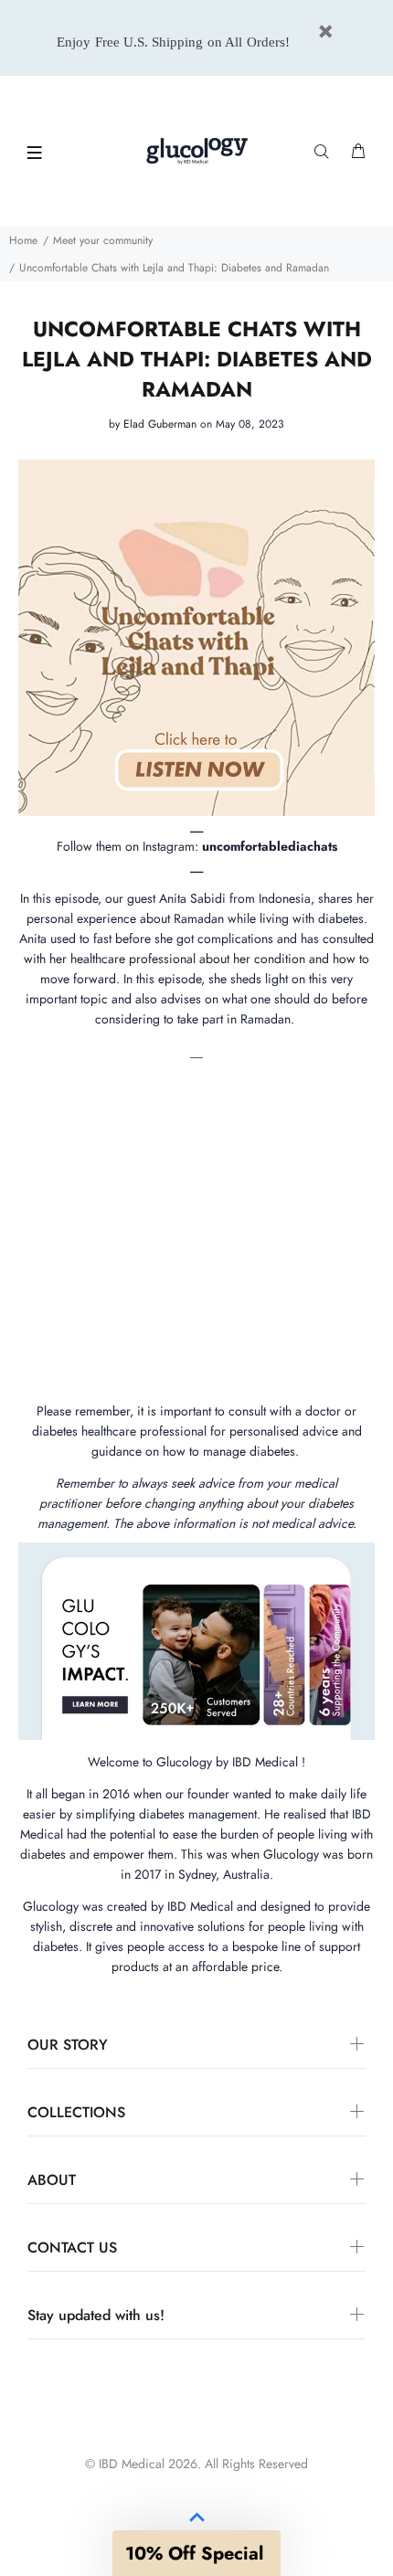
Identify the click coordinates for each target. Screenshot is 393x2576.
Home (23, 240)
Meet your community (103, 240)
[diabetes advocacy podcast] (196, 631)
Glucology (51, 1906)
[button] (196, 2553)
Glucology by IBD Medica (226, 1762)
